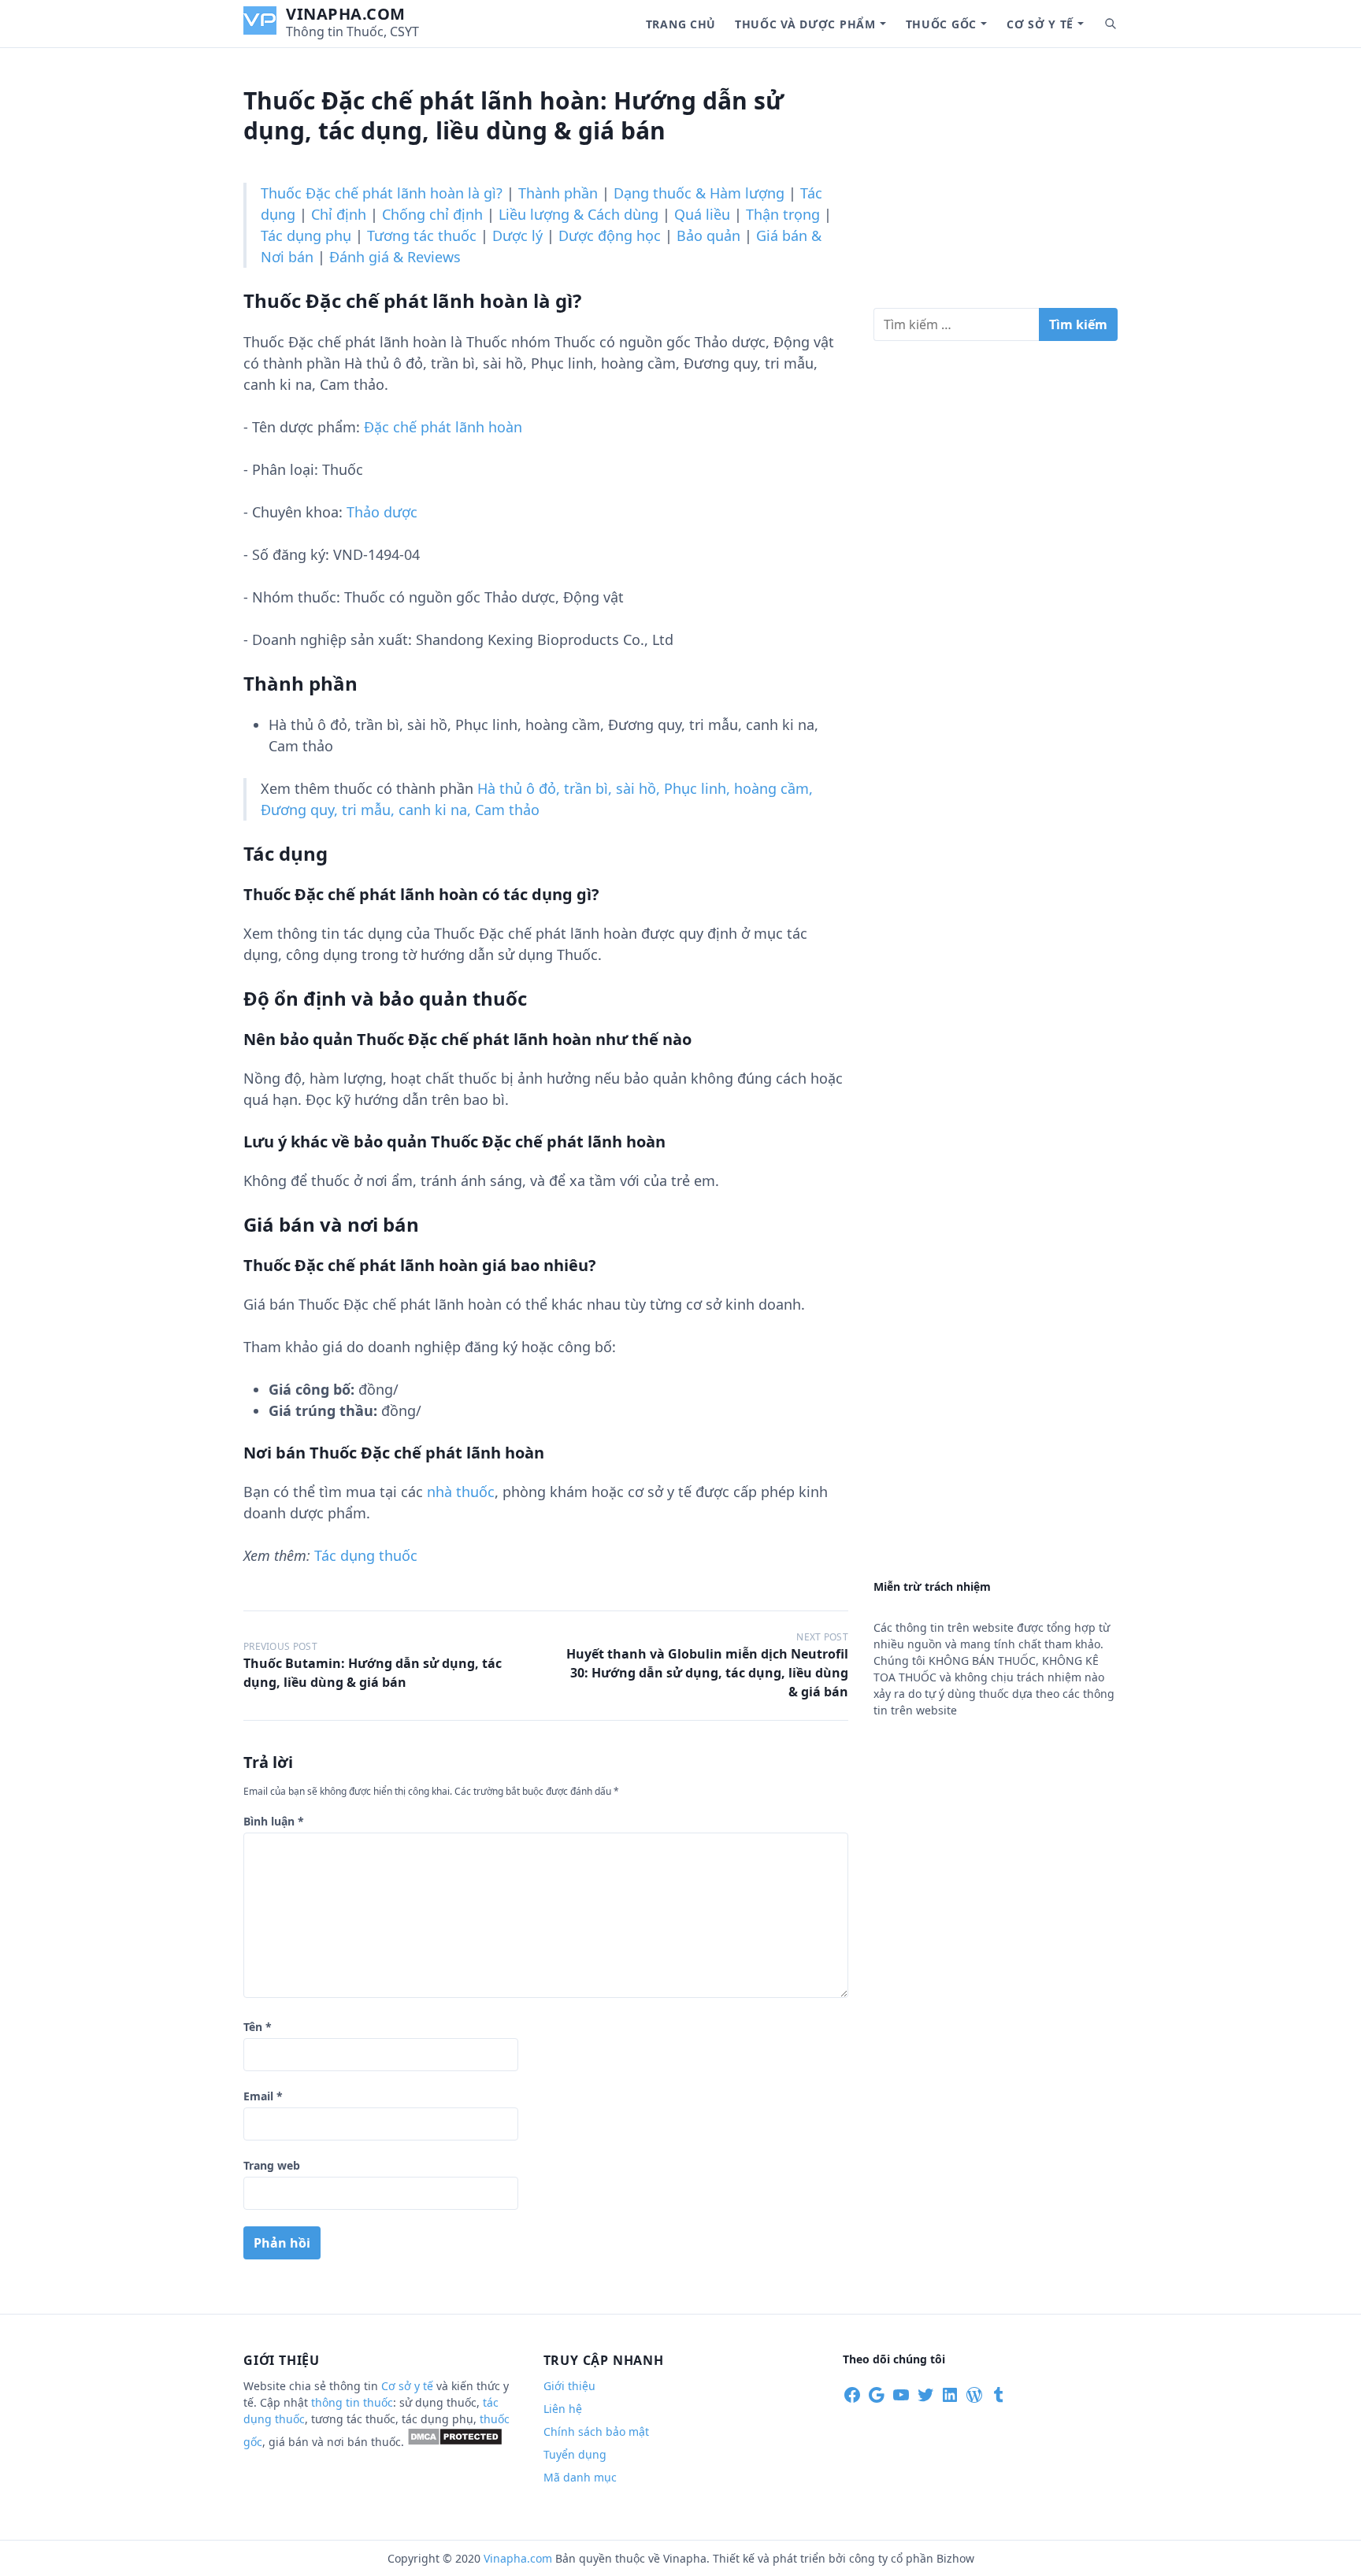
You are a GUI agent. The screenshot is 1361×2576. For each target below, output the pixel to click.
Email (263, 2096)
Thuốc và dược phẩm (805, 24)
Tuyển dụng (575, 2454)
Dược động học (610, 235)
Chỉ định (339, 214)
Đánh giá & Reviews (395, 257)
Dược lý (517, 235)
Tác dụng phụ (306, 235)
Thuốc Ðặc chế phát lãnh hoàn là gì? (382, 193)
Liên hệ (563, 2409)
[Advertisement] (996, 184)
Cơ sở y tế (1040, 24)
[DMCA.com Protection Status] (455, 2442)
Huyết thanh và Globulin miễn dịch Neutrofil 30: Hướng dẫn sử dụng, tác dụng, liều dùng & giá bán (707, 1673)
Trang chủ (681, 24)
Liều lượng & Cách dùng (579, 214)
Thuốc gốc (941, 24)
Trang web (272, 2165)
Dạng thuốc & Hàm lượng (699, 193)
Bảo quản (708, 235)
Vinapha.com (346, 14)
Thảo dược (382, 512)
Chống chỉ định (432, 214)
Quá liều (702, 214)
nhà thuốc (461, 1492)
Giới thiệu (569, 2386)
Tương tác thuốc (422, 235)
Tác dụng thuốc (366, 1555)
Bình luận (274, 1821)
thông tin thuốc (352, 2402)
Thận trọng (783, 214)
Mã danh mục (580, 2477)
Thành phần (558, 193)
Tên (258, 2027)
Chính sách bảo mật (596, 2431)
